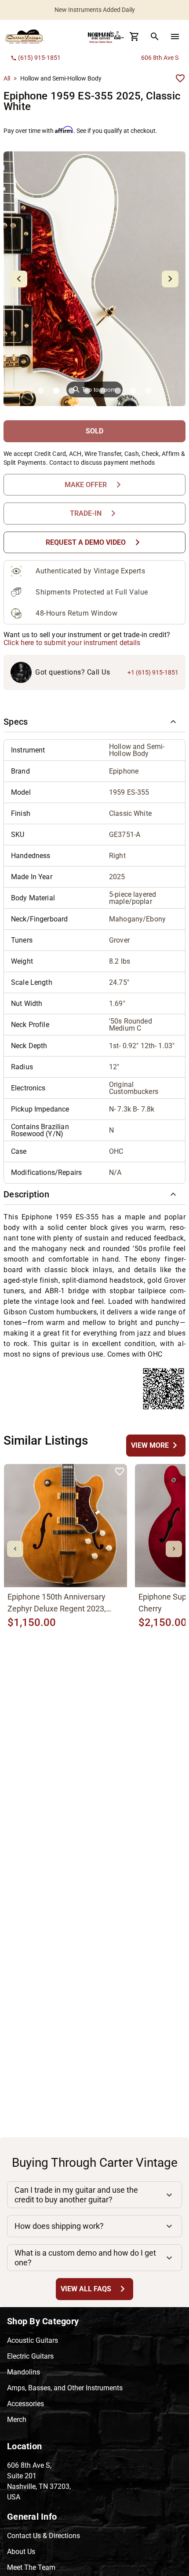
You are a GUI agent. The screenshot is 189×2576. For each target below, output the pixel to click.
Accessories (25, 2404)
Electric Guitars (30, 2356)
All (7, 78)
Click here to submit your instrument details (72, 643)
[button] (94, 722)
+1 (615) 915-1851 (153, 672)
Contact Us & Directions (44, 2536)
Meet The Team (31, 2567)
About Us (21, 2552)
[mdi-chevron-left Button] (15, 1549)
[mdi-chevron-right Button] (174, 1549)
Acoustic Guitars (33, 2340)
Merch (17, 2420)
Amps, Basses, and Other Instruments (65, 2388)
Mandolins (24, 2372)
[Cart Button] (134, 37)
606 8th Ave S (160, 58)
